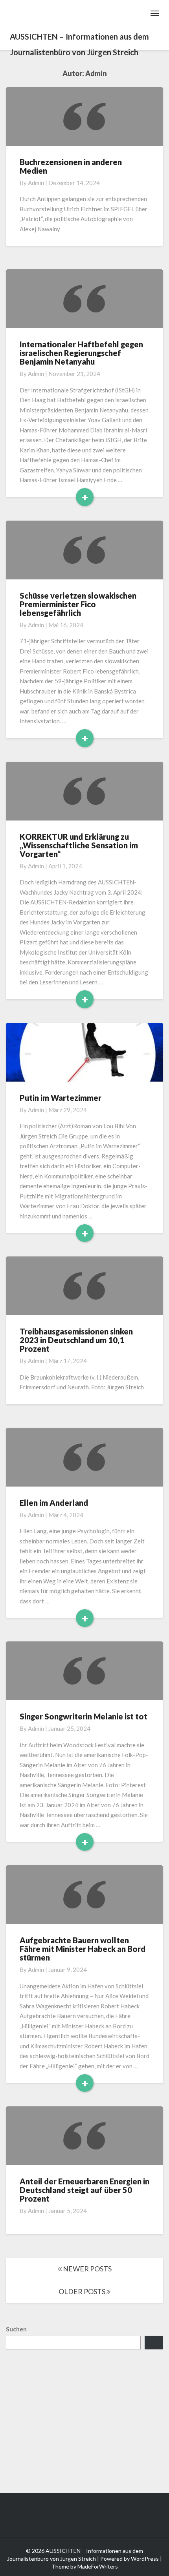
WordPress (145, 2559)
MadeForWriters (98, 2566)
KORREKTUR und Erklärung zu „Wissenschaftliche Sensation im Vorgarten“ (79, 845)
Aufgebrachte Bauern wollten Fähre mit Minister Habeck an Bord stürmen (83, 1949)
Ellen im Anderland (54, 1503)
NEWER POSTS (87, 2269)
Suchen (16, 2329)
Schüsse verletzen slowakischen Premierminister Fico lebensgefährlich (78, 604)
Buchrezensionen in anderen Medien (71, 166)
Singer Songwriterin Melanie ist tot (84, 1716)
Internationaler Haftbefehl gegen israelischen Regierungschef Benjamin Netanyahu (81, 353)
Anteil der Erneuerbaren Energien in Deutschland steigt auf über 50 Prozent (84, 2190)
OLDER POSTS (83, 2291)
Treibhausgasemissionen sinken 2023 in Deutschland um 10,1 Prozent (76, 1340)
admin (36, 183)
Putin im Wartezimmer (61, 1098)
